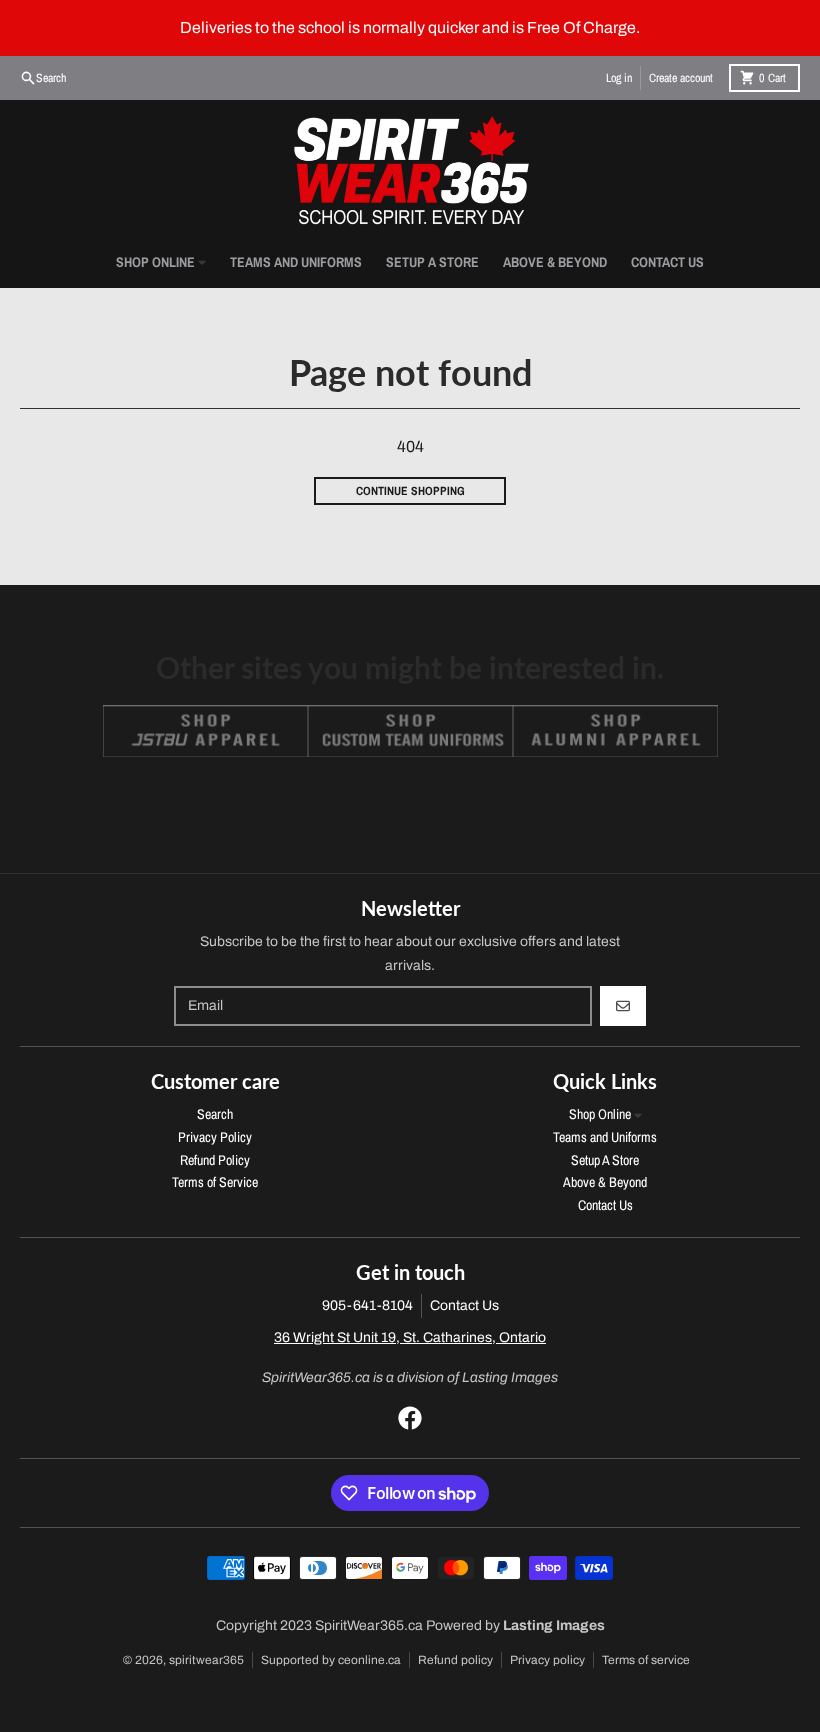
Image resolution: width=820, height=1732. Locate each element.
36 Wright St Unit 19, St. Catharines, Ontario (410, 1337)
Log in (619, 78)
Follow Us (410, 793)
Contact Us (464, 1305)
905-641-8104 (367, 1305)
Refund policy (455, 1660)
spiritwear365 (206, 1660)
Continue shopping (410, 491)
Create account (681, 78)
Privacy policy (547, 1660)
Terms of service (646, 1660)
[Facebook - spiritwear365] (410, 1418)
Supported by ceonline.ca (331, 1660)
